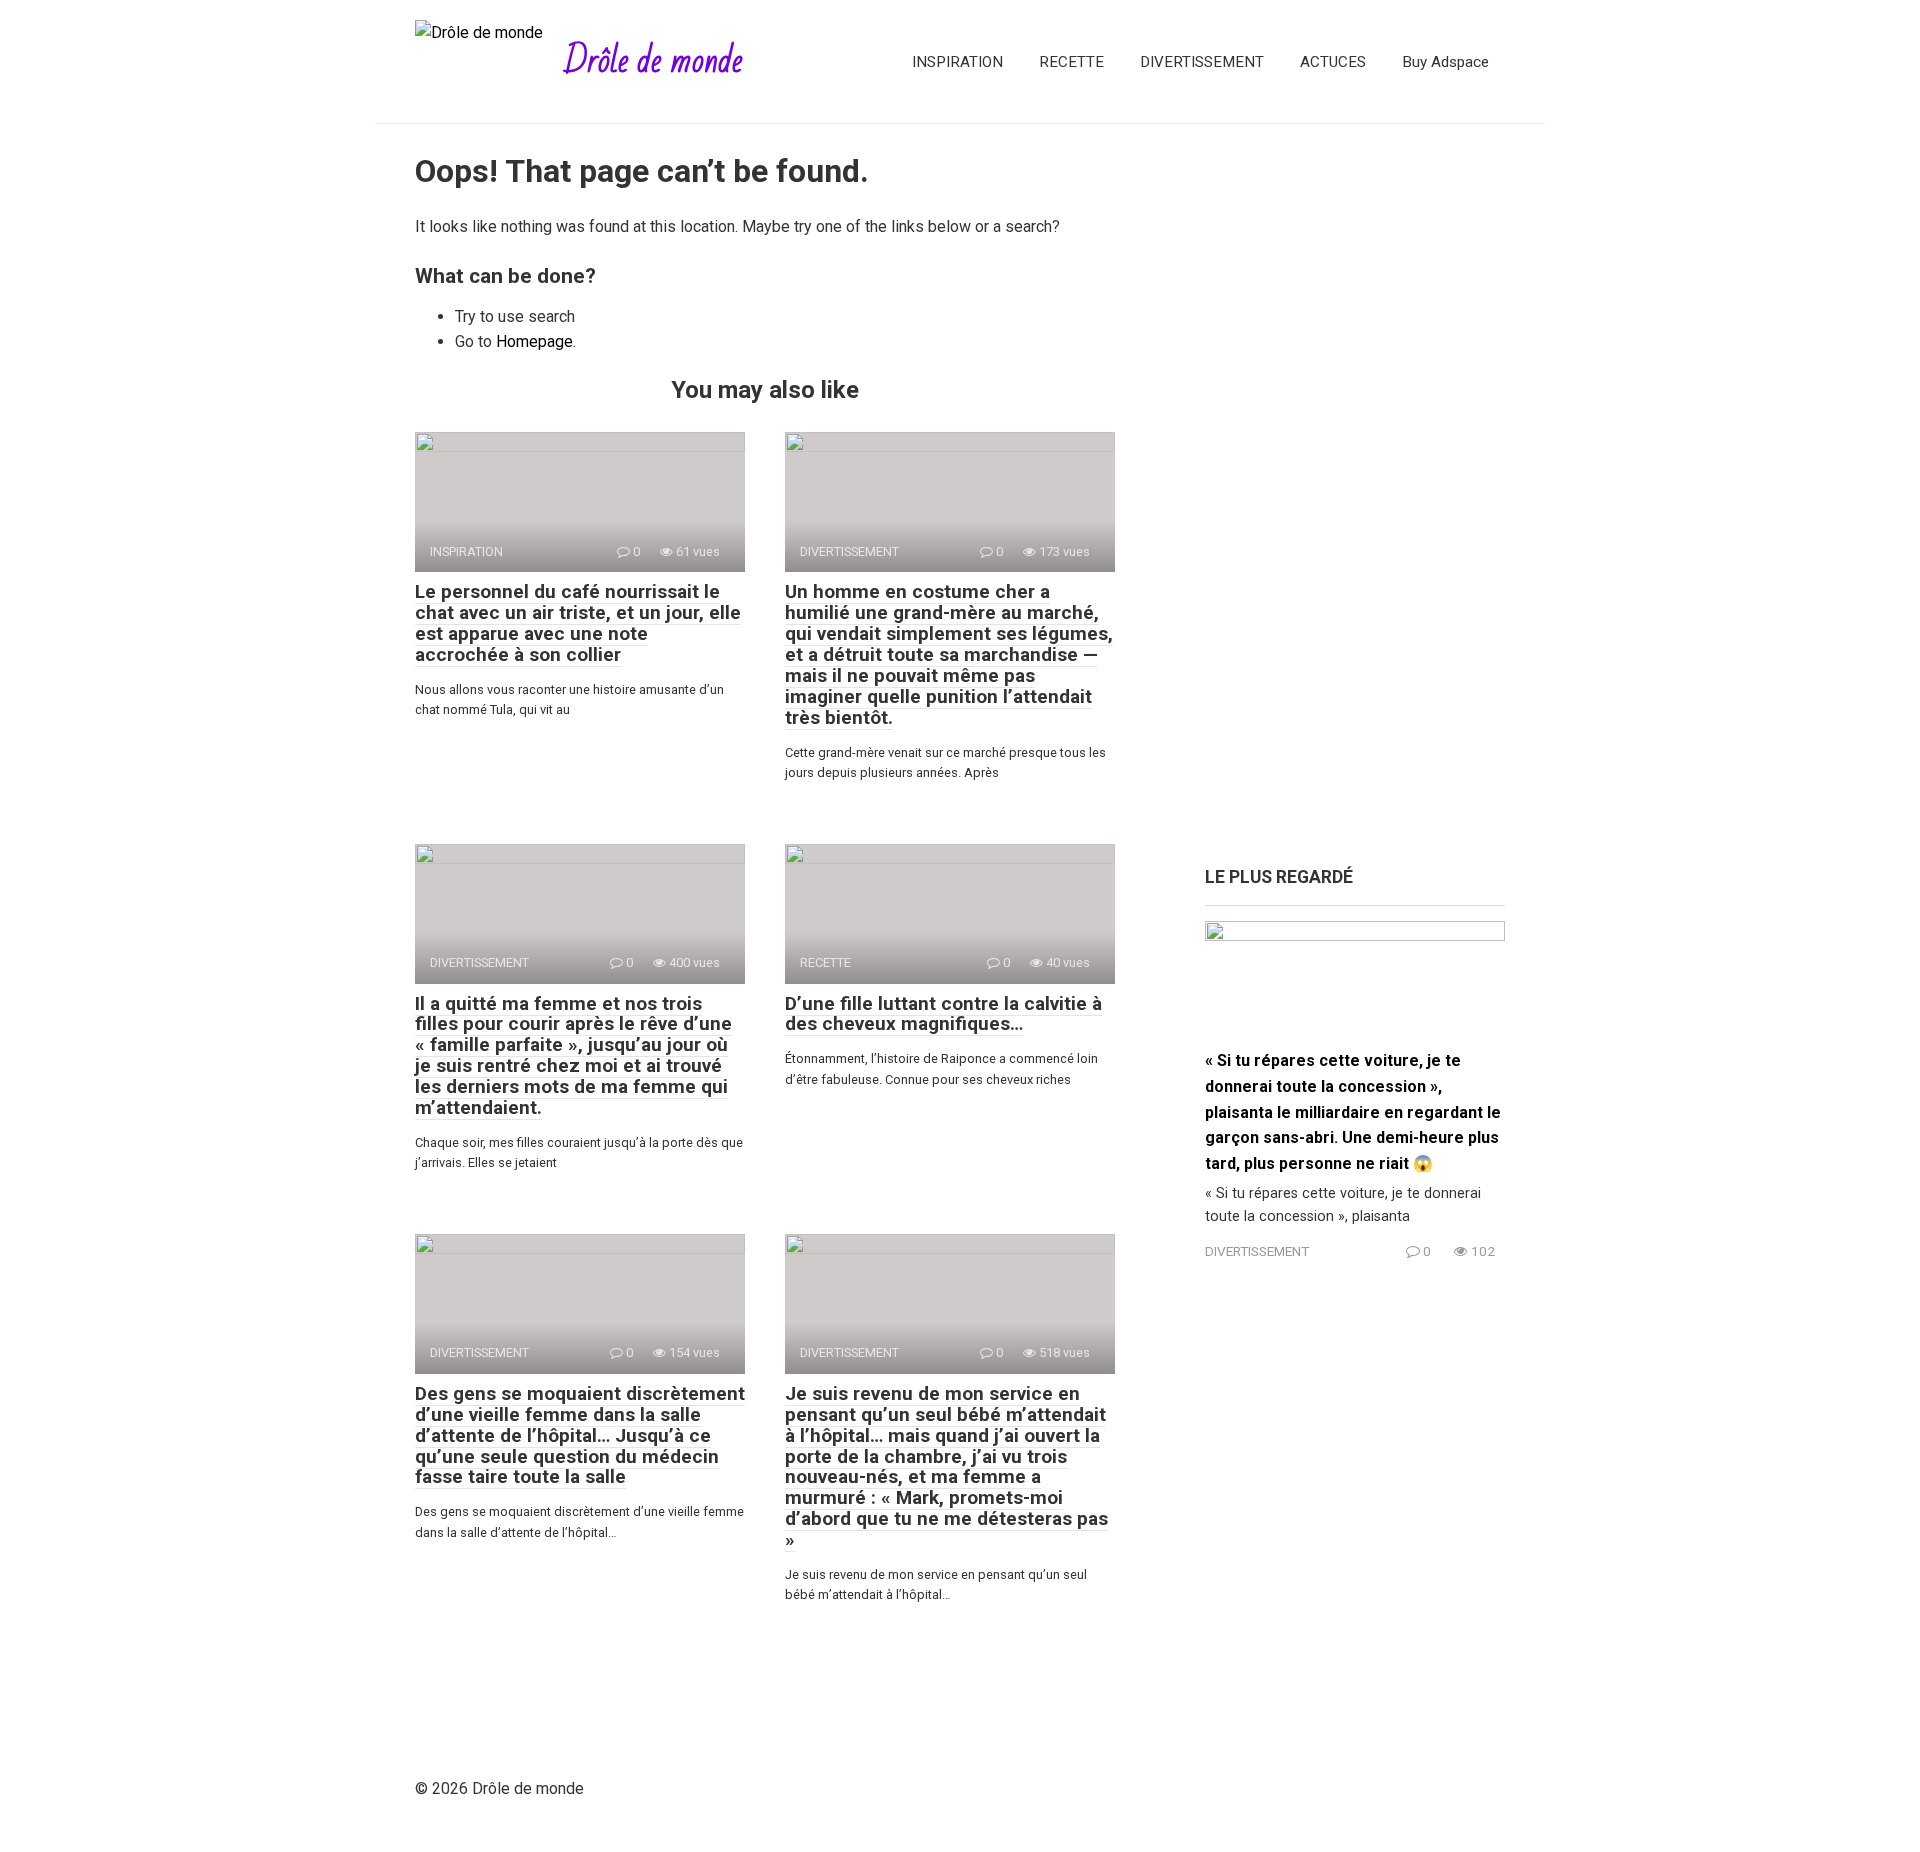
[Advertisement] (1355, 505)
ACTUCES (1333, 62)
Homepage (534, 341)
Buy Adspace (1445, 62)
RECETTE (1071, 62)
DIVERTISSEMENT (1202, 62)
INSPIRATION (957, 62)
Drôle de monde (653, 61)
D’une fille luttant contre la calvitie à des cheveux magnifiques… (943, 1014)
